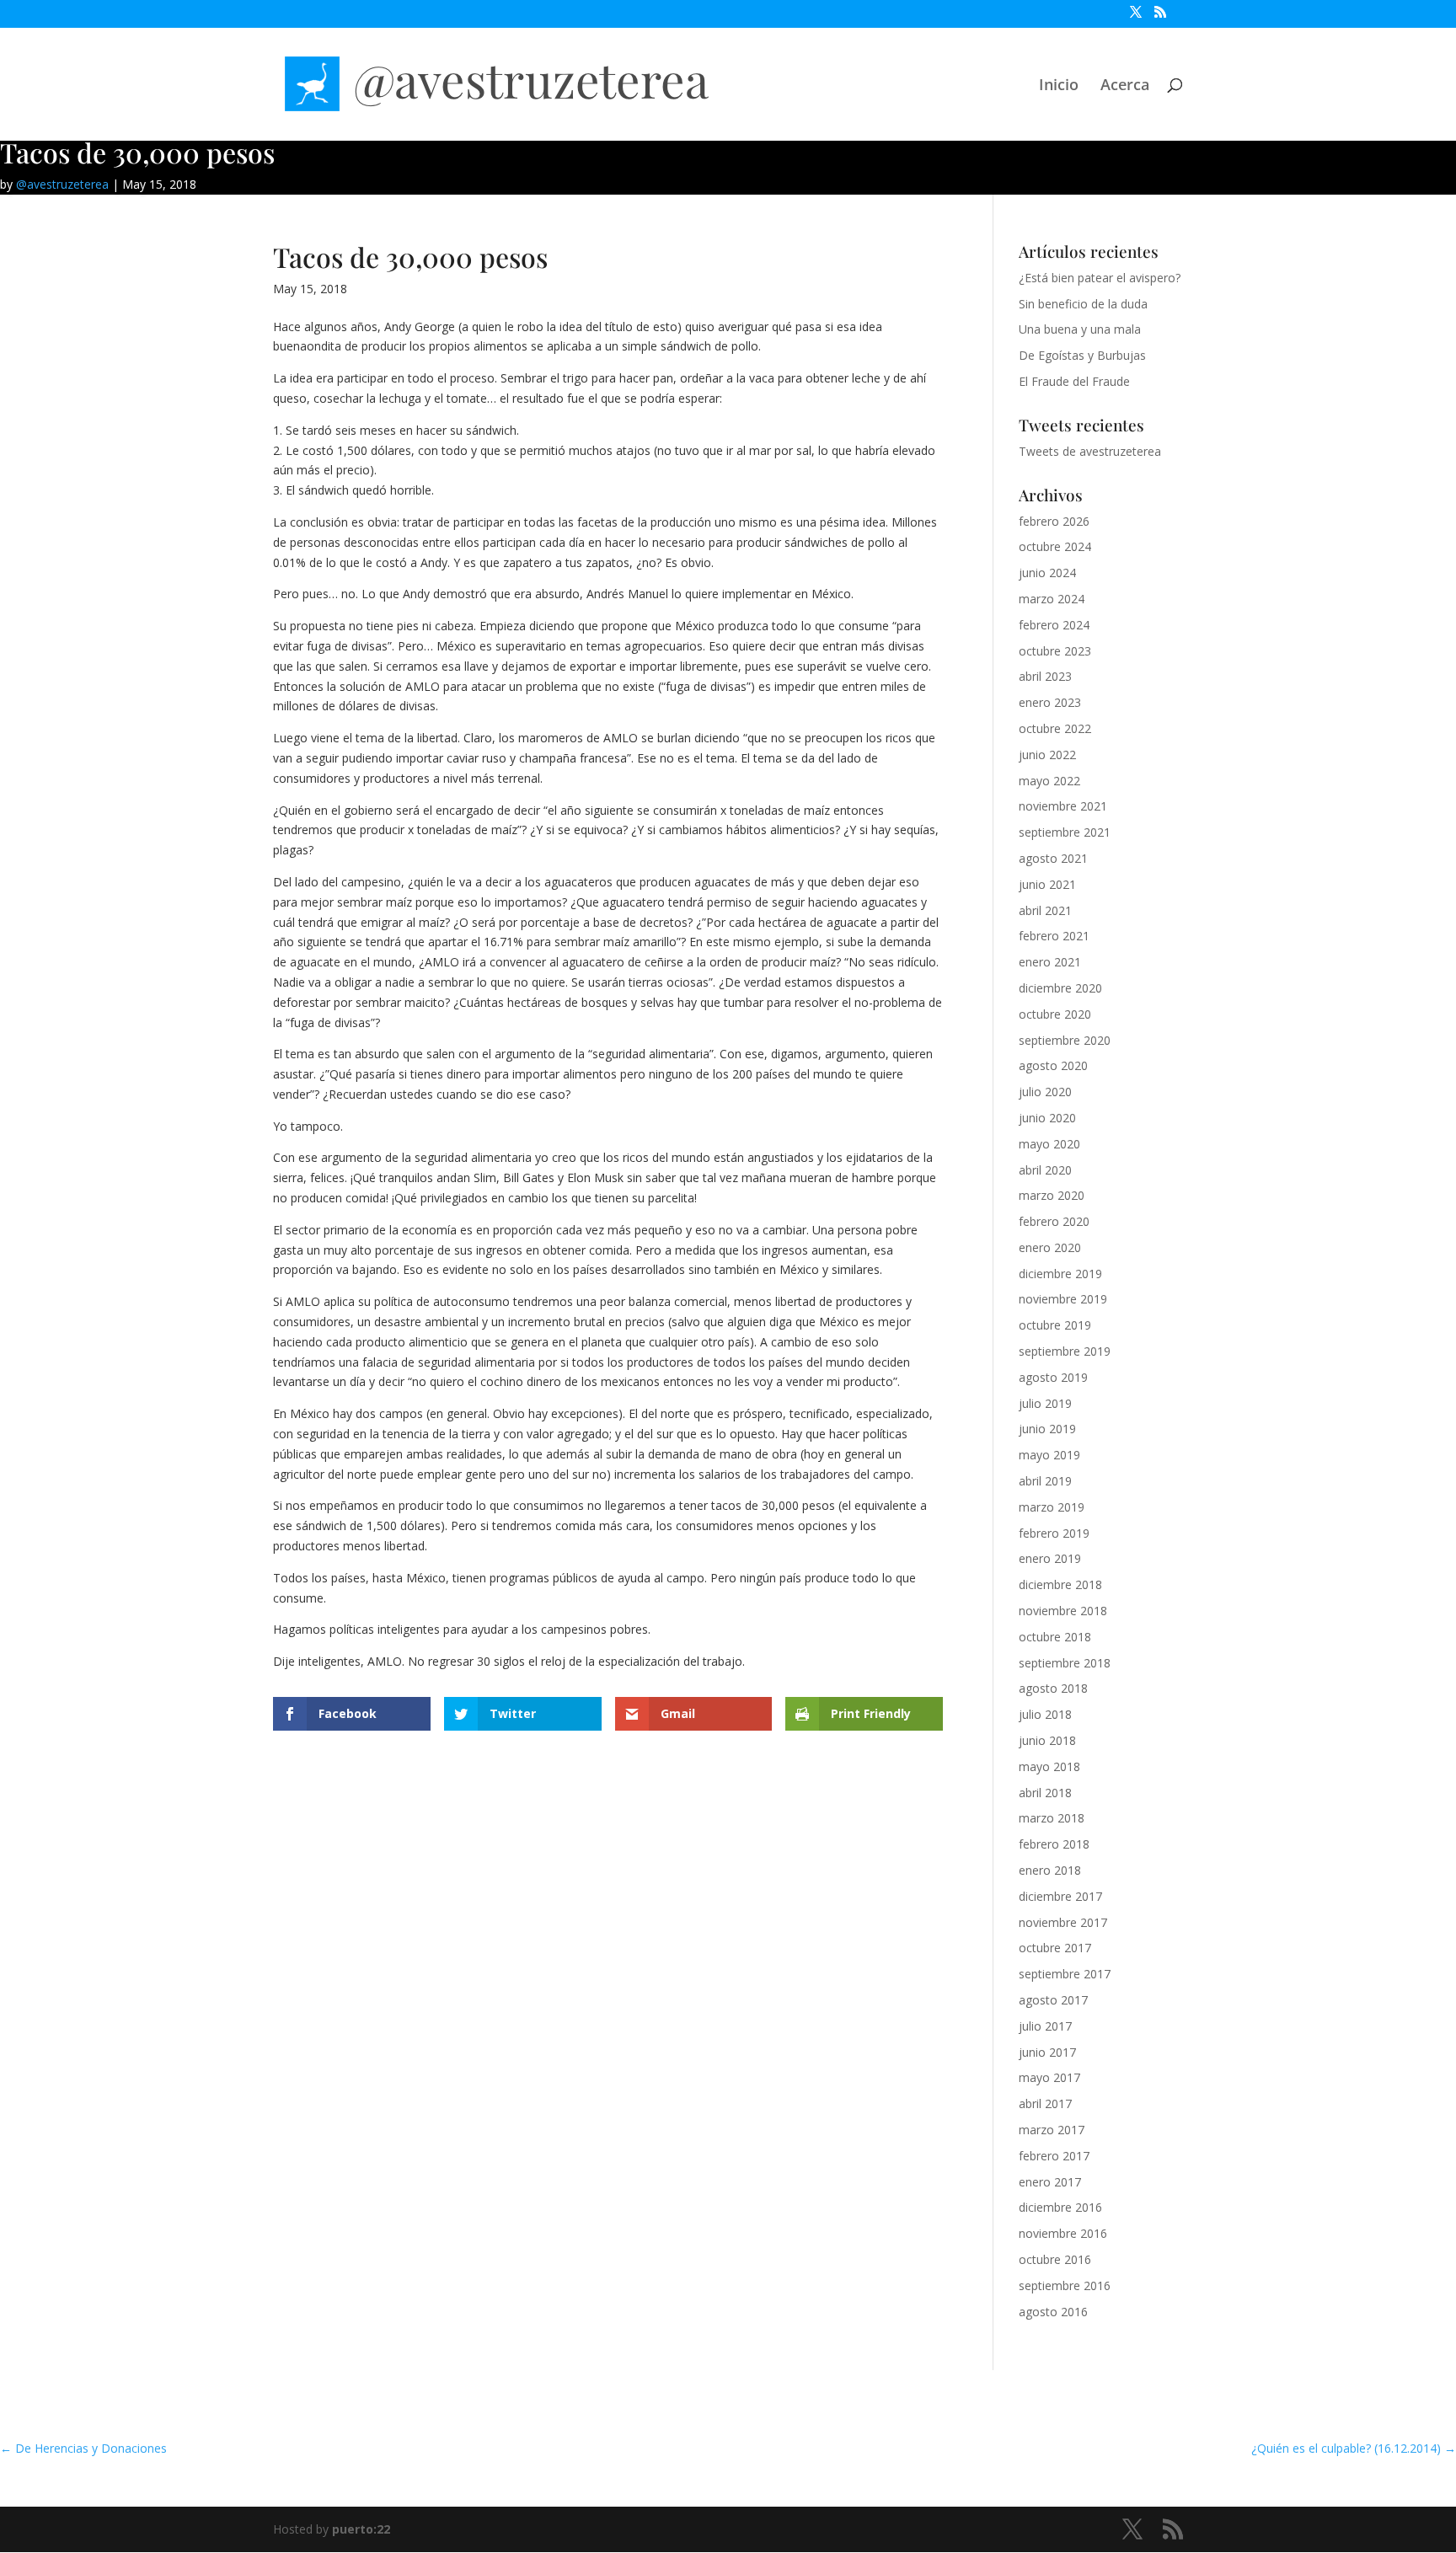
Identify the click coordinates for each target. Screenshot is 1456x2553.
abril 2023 (1045, 676)
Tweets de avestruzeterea (1090, 451)
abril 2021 (1045, 910)
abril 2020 (1045, 1170)
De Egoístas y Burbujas (1082, 355)
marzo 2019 (1052, 1507)
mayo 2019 (1049, 1455)
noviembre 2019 (1063, 1299)
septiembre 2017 (1065, 1974)
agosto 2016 (1053, 2312)
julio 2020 (1045, 1092)
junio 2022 (1047, 755)
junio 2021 (1047, 884)
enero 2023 (1050, 702)
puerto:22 (361, 2529)
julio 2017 (1045, 2026)
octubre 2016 (1055, 2259)
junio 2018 (1047, 1740)
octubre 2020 (1055, 1014)
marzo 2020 (1052, 1195)
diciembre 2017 (1060, 1896)
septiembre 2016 (1065, 2285)
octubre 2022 (1055, 728)
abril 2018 (1045, 1793)
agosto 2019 (1053, 1377)
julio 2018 (1045, 1714)
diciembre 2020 (1060, 988)
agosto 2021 (1053, 858)
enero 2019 (1050, 1558)
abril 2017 (1045, 2103)
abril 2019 (1045, 1481)
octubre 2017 (1055, 1948)
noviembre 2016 (1063, 2233)
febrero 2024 (1054, 625)
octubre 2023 (1055, 651)
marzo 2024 (1052, 599)
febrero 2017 (1054, 2156)
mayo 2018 (1049, 1766)
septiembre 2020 (1065, 1040)
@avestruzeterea (62, 184)
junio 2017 (1047, 2052)
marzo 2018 (1052, 1818)
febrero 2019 (1054, 1533)
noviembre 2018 (1063, 1611)
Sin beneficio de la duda (1083, 304)
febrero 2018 (1054, 1844)
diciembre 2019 (1060, 1274)
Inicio (1059, 86)
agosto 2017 (1053, 2000)
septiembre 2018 (1065, 1663)
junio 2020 (1047, 1118)
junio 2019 (1047, 1429)
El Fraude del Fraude (1074, 381)
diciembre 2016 (1060, 2207)
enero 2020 (1050, 1247)
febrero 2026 (1054, 521)
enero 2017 (1050, 2182)
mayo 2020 (1049, 1144)
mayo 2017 (1049, 2077)
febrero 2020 (1054, 1221)
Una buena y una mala (1080, 329)
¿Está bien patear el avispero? (1100, 278)
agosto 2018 (1053, 1688)
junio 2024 (1047, 573)
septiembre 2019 (1065, 1351)
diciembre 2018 (1060, 1584)
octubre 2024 (1055, 546)
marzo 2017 (1052, 2130)
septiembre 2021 (1065, 832)
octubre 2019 (1055, 1325)
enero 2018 (1050, 1870)
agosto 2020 (1053, 1065)
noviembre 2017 (1063, 1922)
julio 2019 (1045, 1403)
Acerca (1125, 86)
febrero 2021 (1054, 936)
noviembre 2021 (1063, 806)
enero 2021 (1050, 962)
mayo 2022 (1049, 781)
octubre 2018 (1055, 1637)
